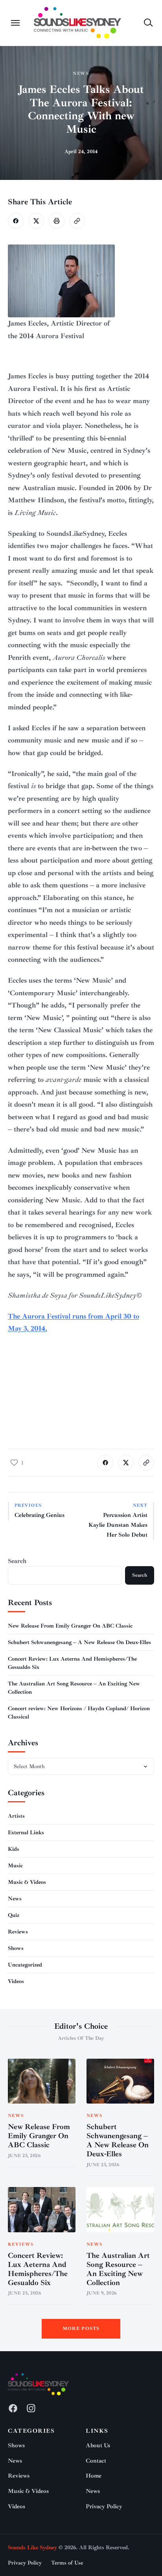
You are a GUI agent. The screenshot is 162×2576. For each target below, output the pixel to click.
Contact (96, 2461)
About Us (98, 2445)
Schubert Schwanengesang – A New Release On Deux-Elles (79, 1642)
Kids (14, 1849)
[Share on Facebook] (16, 221)
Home (94, 2476)
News (81, 73)
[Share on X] (36, 221)
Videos (16, 1981)
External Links (26, 1832)
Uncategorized (25, 1965)
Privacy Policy (104, 2507)
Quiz (14, 1915)
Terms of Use (67, 2563)
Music (15, 1866)
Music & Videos (27, 1882)
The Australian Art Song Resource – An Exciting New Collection (118, 2269)
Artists (16, 1816)
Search (17, 1561)
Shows (16, 1948)
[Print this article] (57, 221)
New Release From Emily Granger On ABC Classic (70, 1626)
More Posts (81, 2329)
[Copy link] (77, 221)
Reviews (18, 1932)
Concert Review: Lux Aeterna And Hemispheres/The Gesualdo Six (38, 2269)
